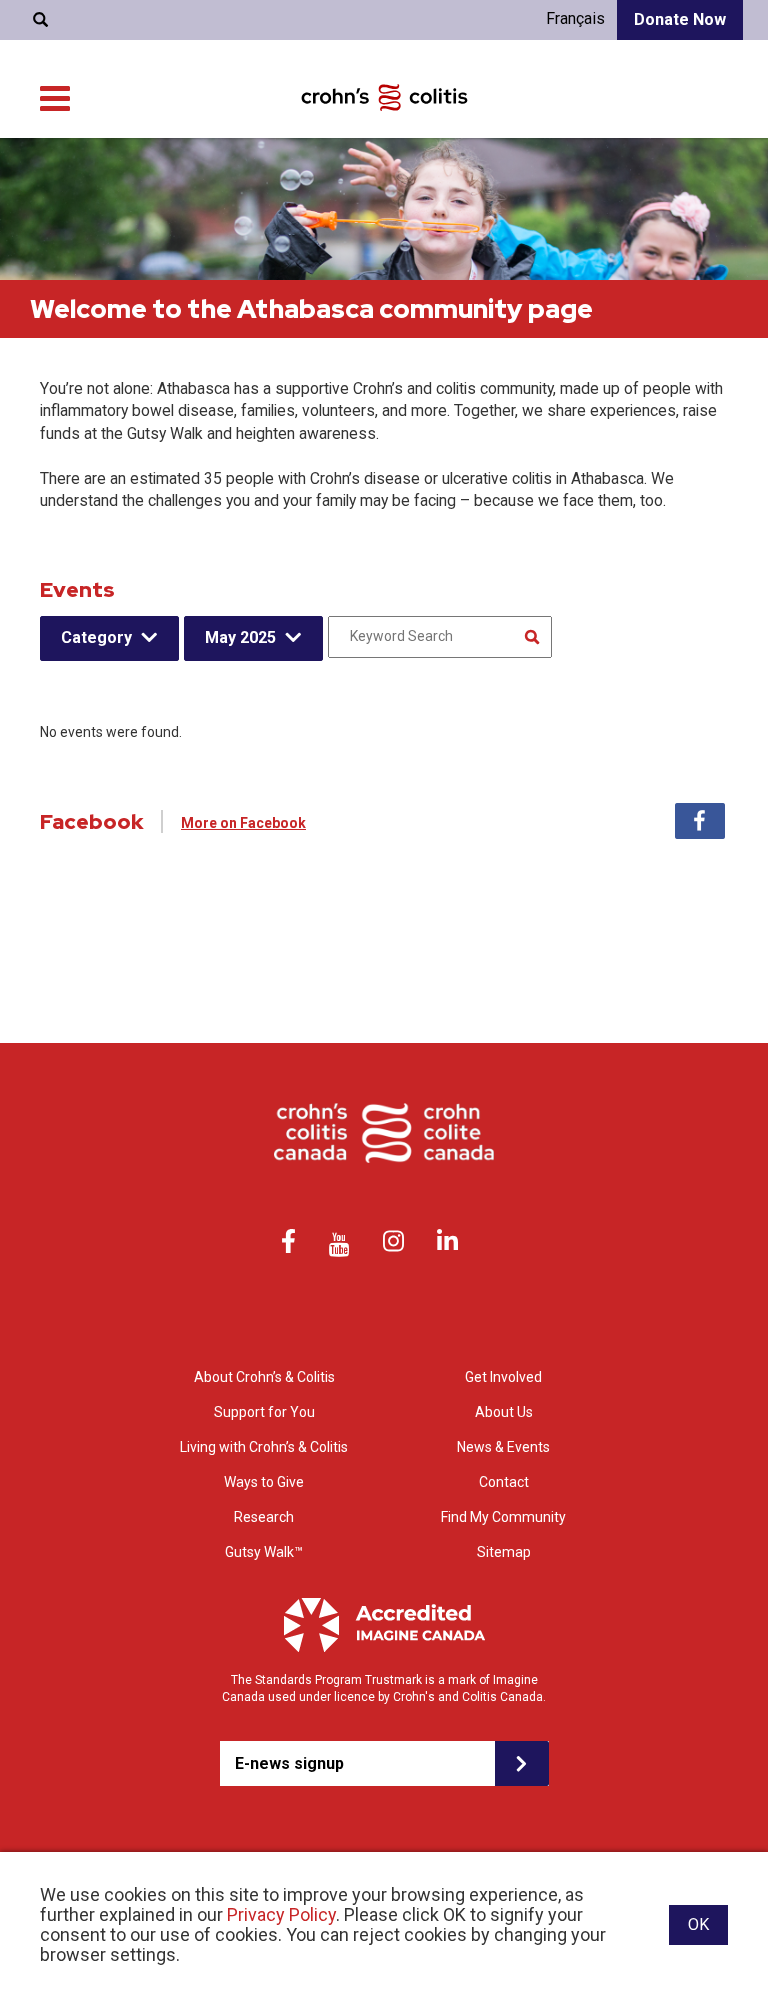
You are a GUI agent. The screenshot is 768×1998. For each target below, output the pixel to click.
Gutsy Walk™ (264, 1552)
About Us (504, 1412)
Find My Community (503, 1517)
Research (264, 1517)
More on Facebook (243, 823)
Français (575, 18)
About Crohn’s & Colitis (264, 1377)
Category (96, 637)
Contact (504, 1482)
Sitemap (504, 1552)
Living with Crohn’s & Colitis (264, 1447)
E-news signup (289, 1763)
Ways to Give (264, 1482)
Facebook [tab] (700, 821)
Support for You (264, 1412)
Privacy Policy (281, 1914)
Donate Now (680, 19)
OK (698, 1924)
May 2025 (240, 637)
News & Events (503, 1447)
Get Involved (503, 1377)
